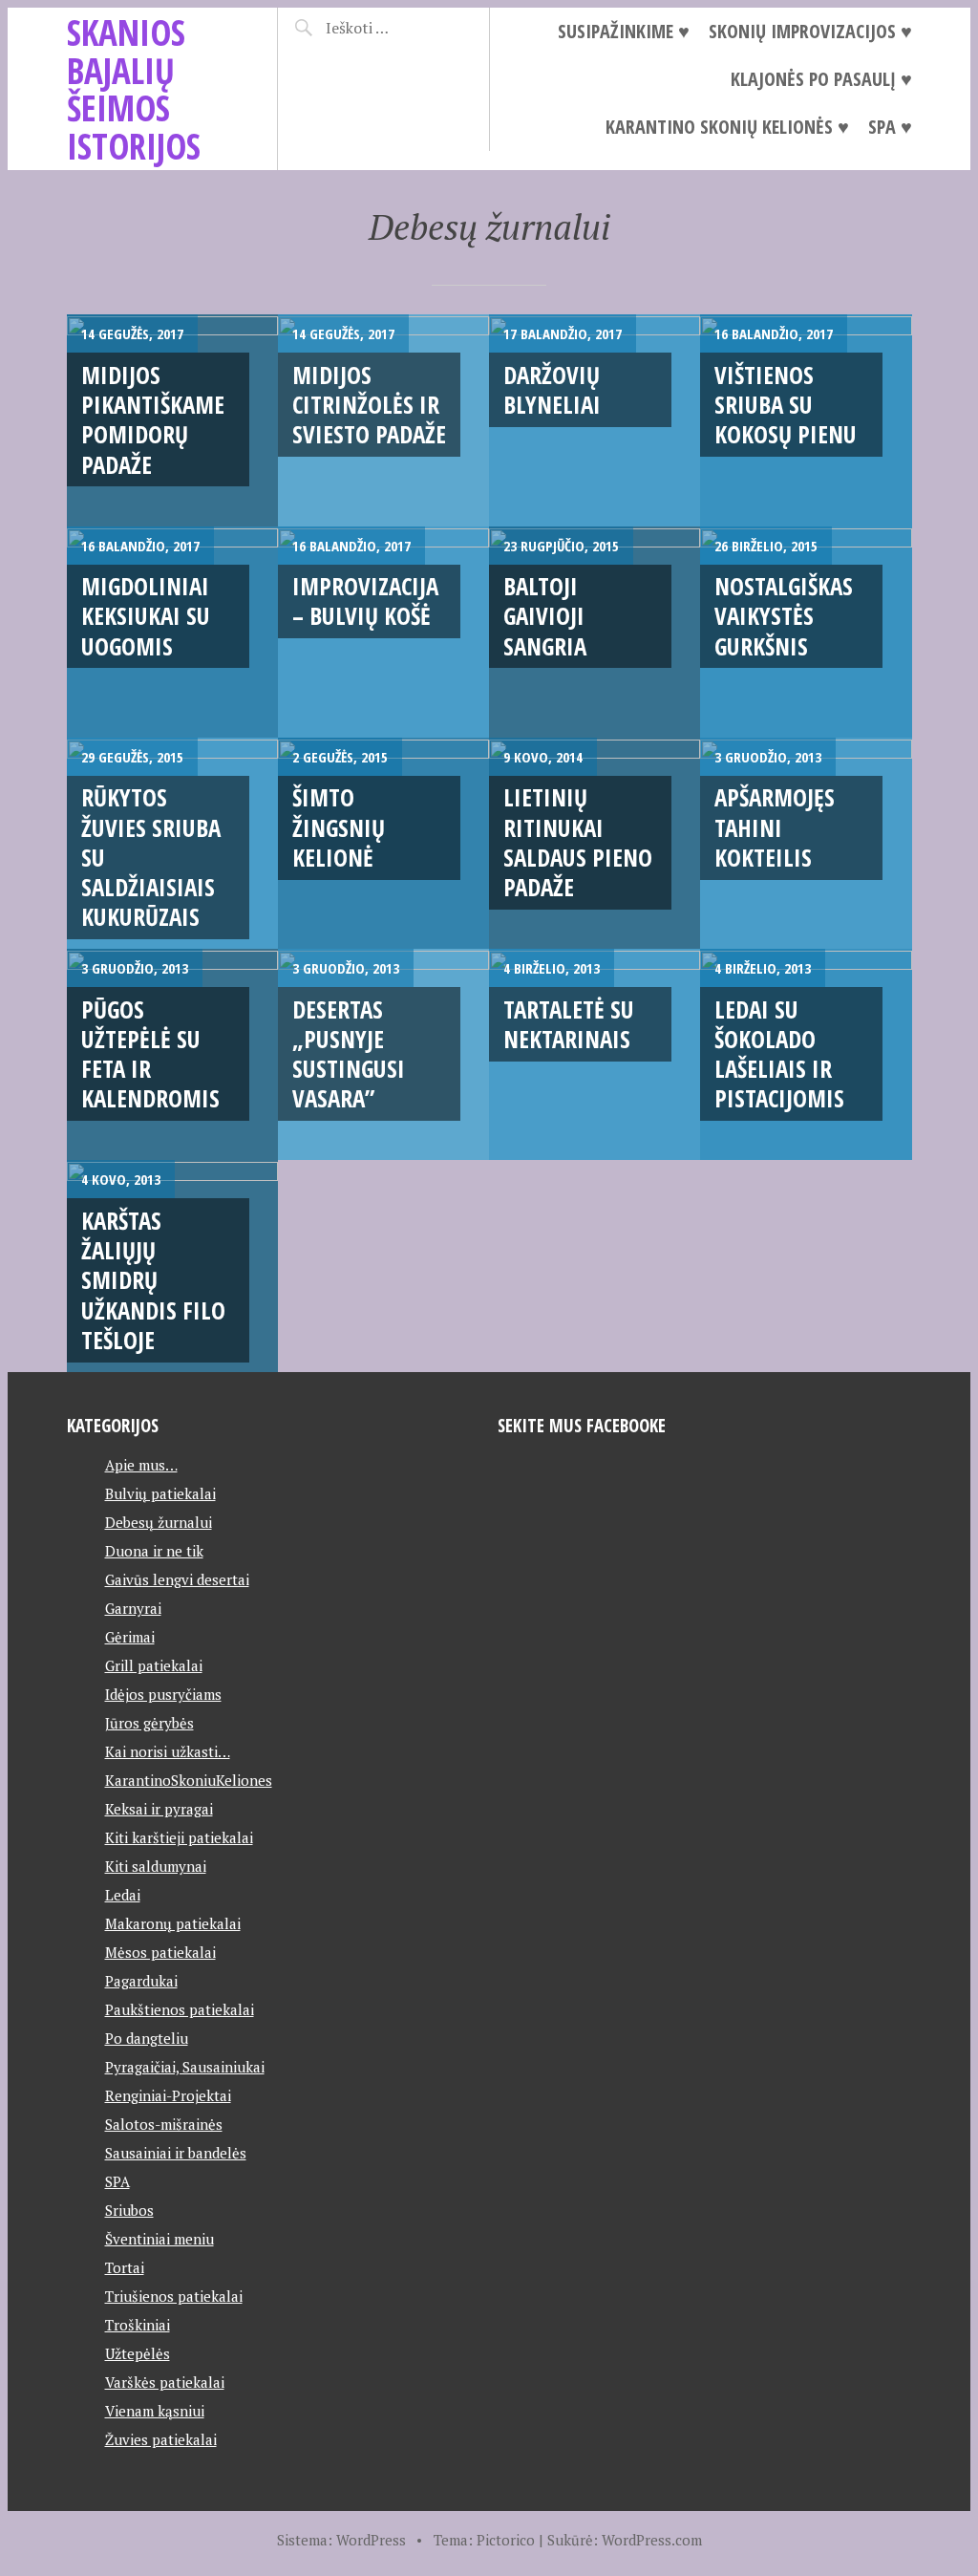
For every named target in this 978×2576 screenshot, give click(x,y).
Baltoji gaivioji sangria (545, 616)
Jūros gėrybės (149, 1723)
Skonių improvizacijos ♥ (810, 31)
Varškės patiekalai (165, 2382)
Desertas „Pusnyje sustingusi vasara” (349, 1054)
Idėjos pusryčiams (163, 1694)
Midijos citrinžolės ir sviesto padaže (369, 405)
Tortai (125, 2267)
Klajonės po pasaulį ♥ (821, 79)
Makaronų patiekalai (173, 1923)
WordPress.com (652, 2540)
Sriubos (129, 2210)
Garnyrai (133, 1608)
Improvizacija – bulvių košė (365, 601)
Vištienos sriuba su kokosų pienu (786, 405)
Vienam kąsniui (155, 2411)
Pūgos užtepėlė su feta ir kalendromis (150, 1054)
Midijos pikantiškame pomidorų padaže (153, 419)
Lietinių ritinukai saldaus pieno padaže (578, 842)
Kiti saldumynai (156, 1866)
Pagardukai (141, 1981)
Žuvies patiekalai (161, 2439)
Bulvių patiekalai (160, 1493)
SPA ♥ (890, 127)
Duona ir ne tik (154, 1551)
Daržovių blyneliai (552, 389)
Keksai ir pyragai (159, 1809)
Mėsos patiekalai (160, 1952)
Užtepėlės (138, 2353)
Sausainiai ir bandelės (176, 2153)
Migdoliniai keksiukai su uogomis (146, 616)
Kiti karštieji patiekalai (179, 1837)
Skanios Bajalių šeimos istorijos (134, 89)
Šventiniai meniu (159, 2239)
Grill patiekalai (154, 1665)
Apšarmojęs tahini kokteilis (775, 827)
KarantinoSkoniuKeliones (189, 1780)
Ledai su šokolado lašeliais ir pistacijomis (779, 1054)
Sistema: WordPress (341, 2540)
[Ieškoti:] (391, 28)
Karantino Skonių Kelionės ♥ (727, 127)
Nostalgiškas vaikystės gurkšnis (784, 616)
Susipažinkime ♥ (624, 31)
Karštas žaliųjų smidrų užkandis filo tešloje (153, 1280)
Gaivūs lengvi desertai (177, 1579)
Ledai (123, 1895)
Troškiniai (138, 2325)
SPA (117, 2181)
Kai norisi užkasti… (168, 1751)
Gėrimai (130, 1637)
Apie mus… (141, 1465)
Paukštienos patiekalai (180, 2009)
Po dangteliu (147, 2038)
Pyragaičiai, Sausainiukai (185, 2067)
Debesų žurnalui (159, 1522)
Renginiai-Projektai (168, 2095)
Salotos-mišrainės (164, 2124)
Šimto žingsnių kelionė (339, 827)
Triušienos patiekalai (174, 2296)
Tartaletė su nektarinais (569, 1024)
